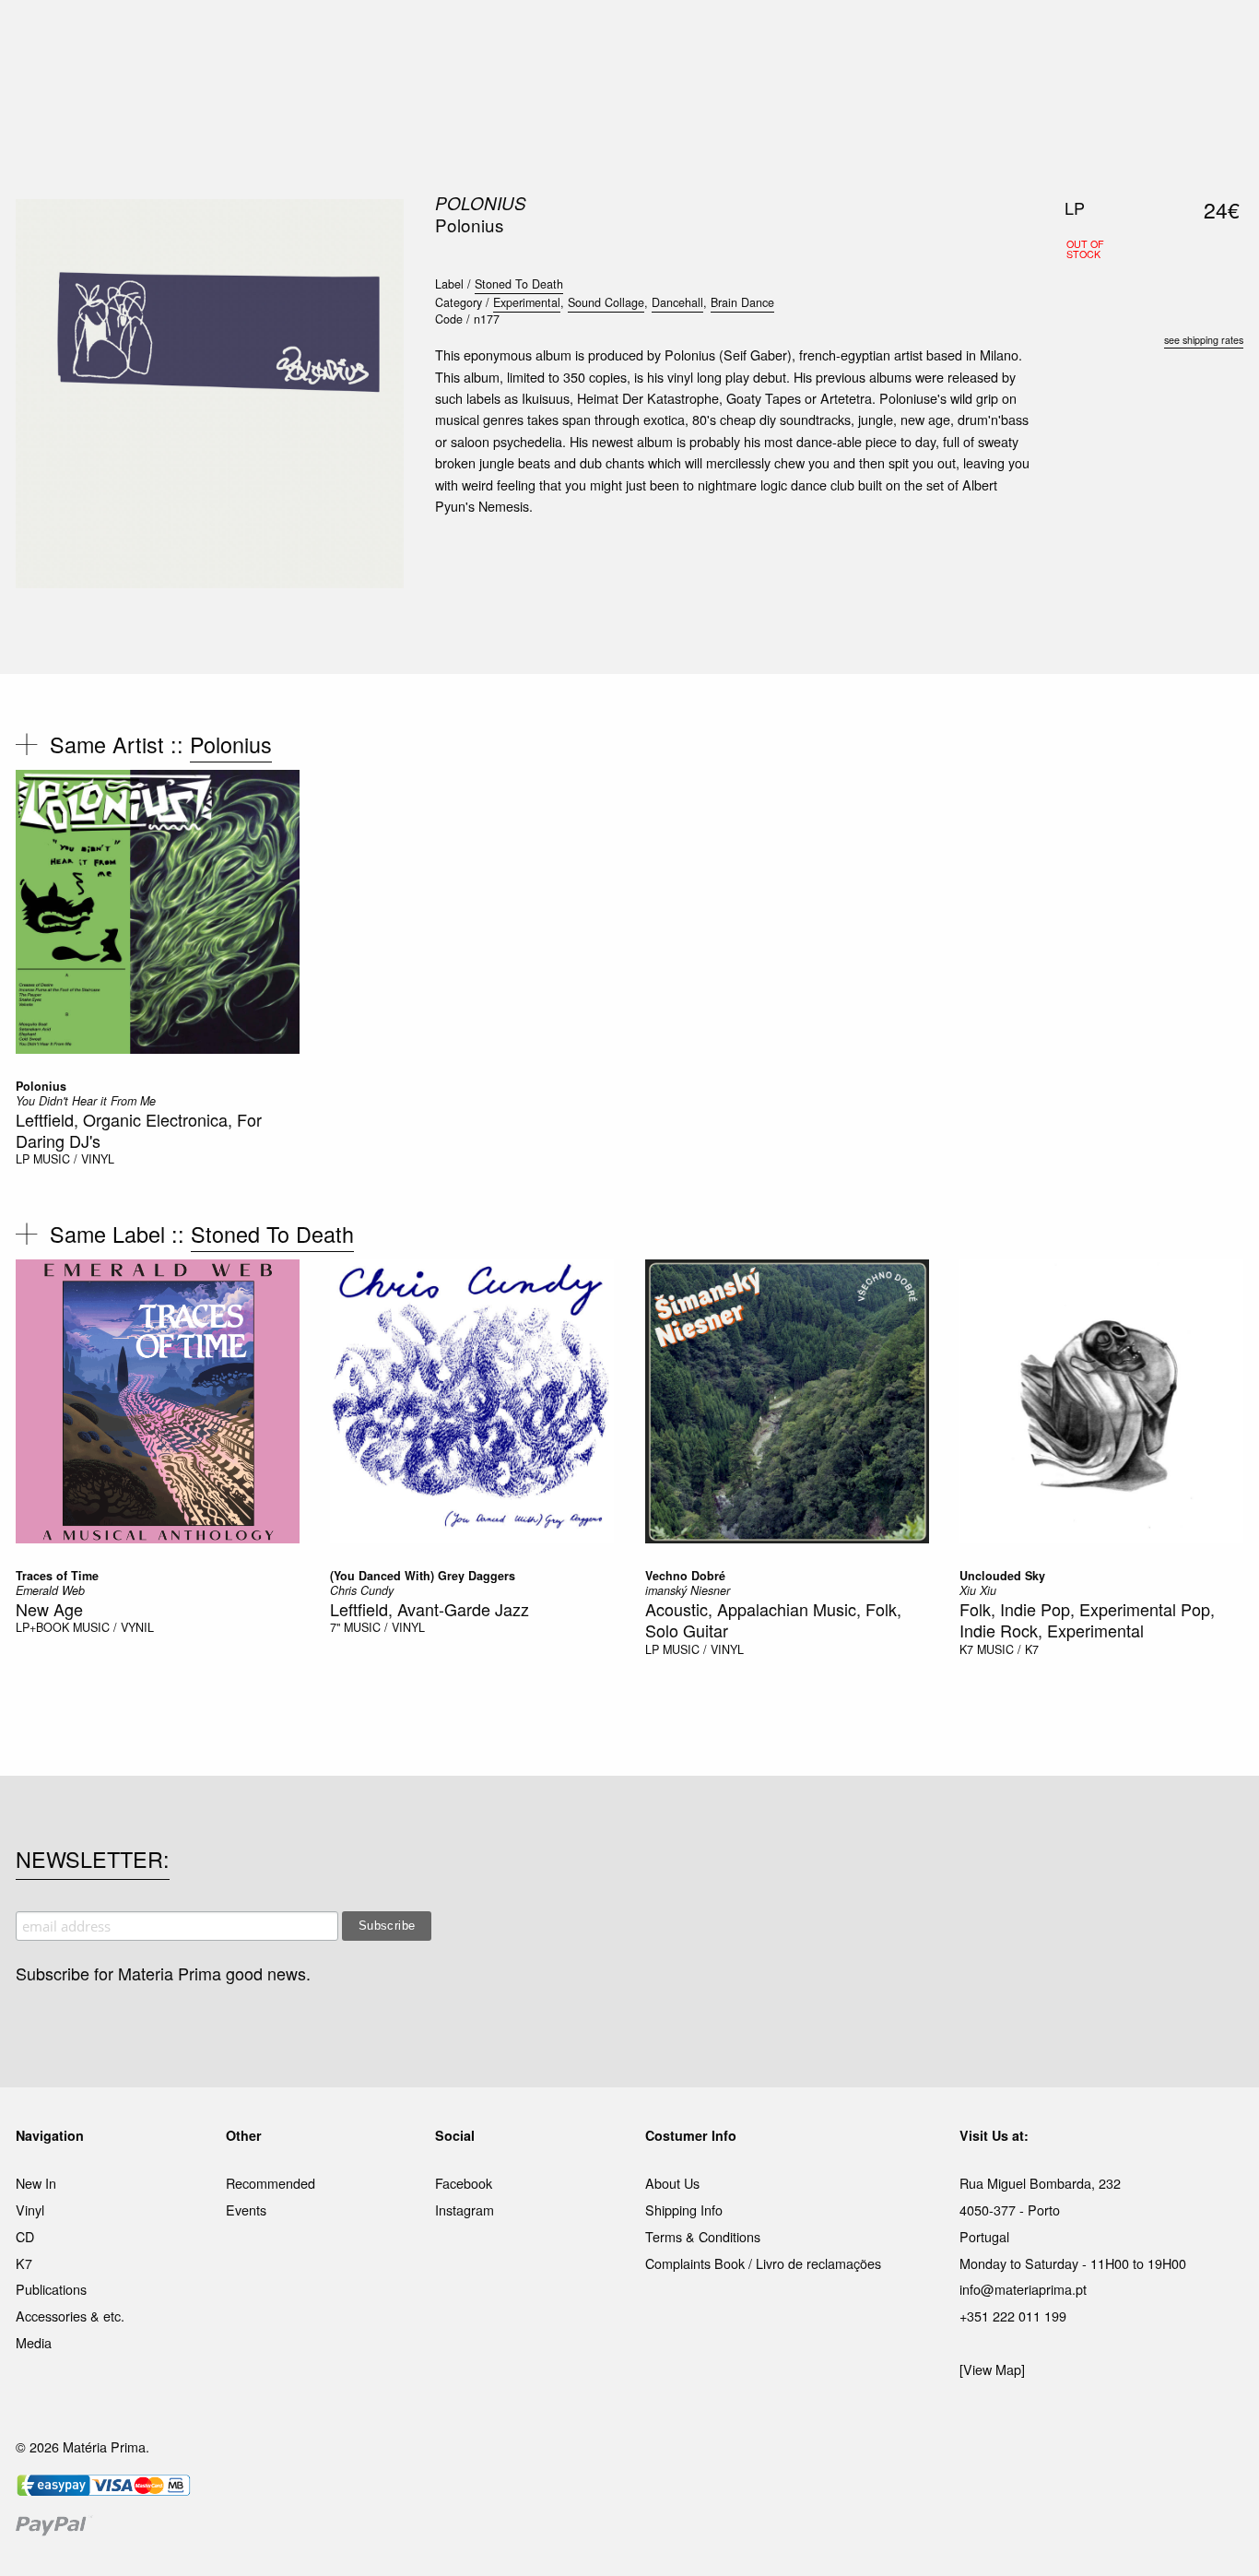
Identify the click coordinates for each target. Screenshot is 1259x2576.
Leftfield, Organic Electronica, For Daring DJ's (139, 1130)
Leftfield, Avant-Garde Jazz (429, 1609)
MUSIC (424, 36)
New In (36, 2183)
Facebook (464, 2183)
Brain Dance (742, 302)
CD (25, 2236)
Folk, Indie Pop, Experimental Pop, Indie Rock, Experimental (1087, 1619)
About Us (672, 2183)
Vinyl (30, 2210)
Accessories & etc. (70, 2316)
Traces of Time (57, 1576)
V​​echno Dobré (685, 1576)
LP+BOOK (42, 1627)
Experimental (527, 302)
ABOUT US (889, 36)
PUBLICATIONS (509, 36)
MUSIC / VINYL (74, 1159)
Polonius (481, 203)
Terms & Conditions (703, 2236)
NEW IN (361, 36)
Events (246, 2210)
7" (335, 1627)
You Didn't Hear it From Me (86, 1101)
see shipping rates (1204, 340)
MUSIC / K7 (1008, 1649)
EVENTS (812, 36)
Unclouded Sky (1002, 1576)
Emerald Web (50, 1590)
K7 (966, 1649)
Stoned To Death (519, 284)
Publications (51, 2289)
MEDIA (748, 36)
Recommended (271, 2183)
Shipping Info (684, 2210)
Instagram (465, 2210)
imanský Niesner (688, 1590)
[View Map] (992, 2369)
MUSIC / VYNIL (113, 1627)
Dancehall (677, 302)
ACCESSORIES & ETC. (642, 36)
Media (34, 2342)
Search (1218, 92)
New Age (49, 1609)
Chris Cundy (362, 1590)
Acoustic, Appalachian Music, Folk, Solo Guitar (773, 1619)
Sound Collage (606, 302)
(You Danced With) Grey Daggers (423, 1576)
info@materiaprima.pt (1023, 2289)
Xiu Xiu (978, 1590)
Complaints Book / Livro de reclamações (763, 2263)
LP (23, 1159)
